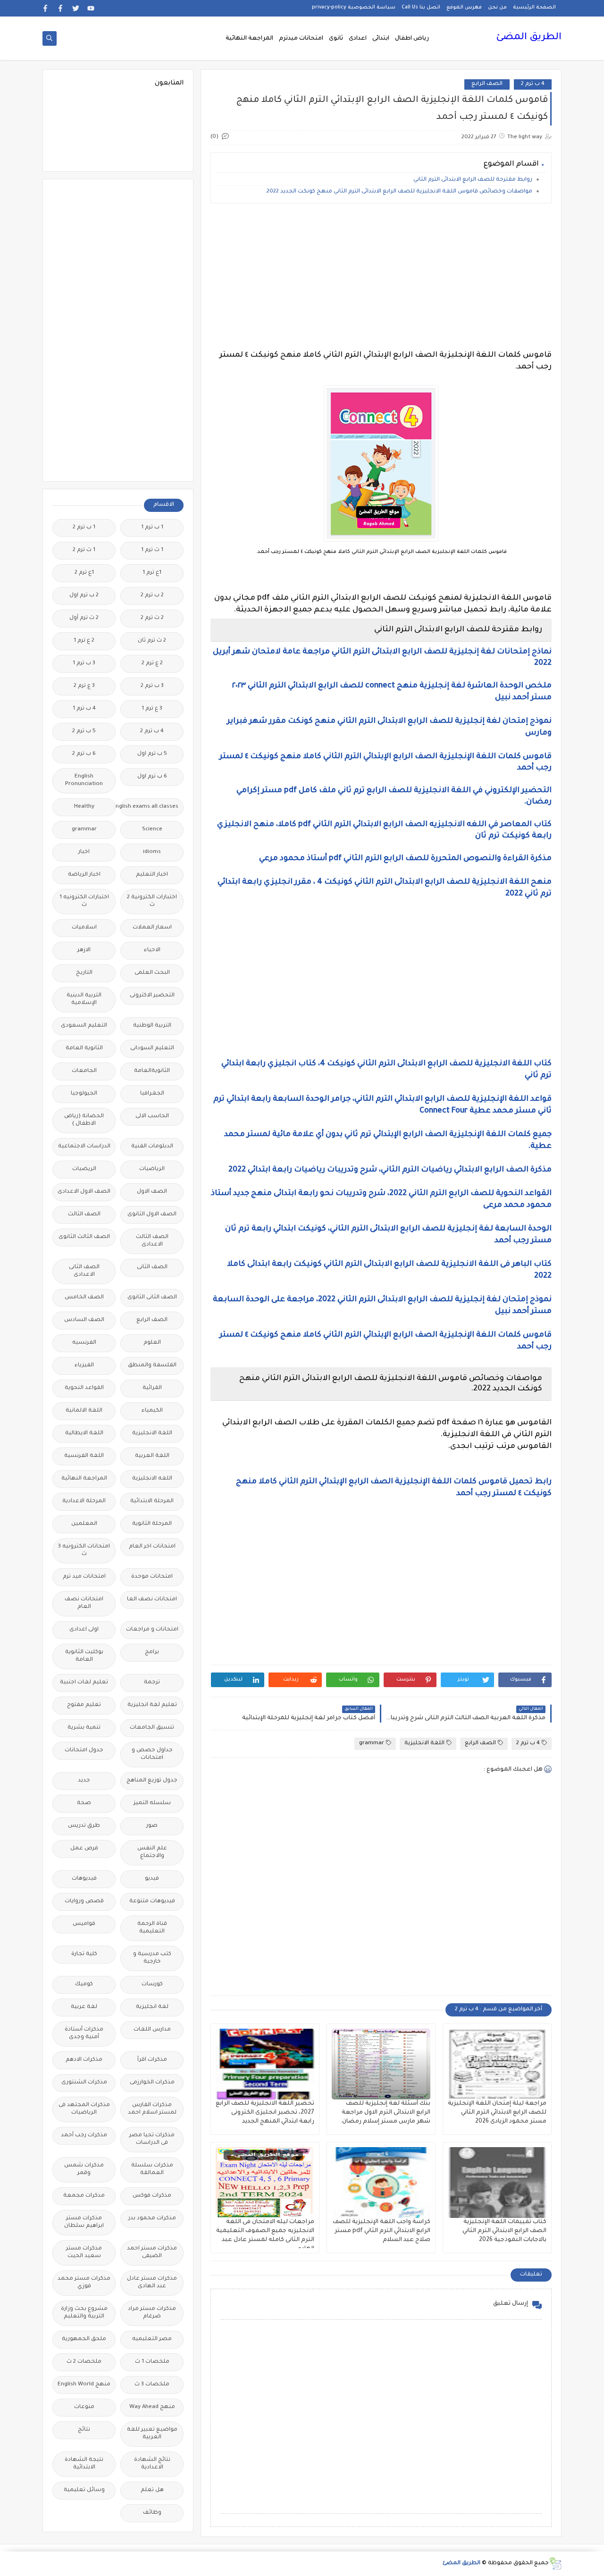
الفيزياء (84, 1366)
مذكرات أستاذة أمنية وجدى (84, 2034)
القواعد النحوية (84, 1388)
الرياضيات (152, 1169)
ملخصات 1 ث (152, 2362)
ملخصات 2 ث (84, 2362)
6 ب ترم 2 (84, 754)
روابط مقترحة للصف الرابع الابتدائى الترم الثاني (472, 180)
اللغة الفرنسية (84, 1456)
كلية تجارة (84, 1954)
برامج (152, 1652)
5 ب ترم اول (152, 754)
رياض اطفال (412, 39)
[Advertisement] (381, 276)
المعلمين (84, 1524)
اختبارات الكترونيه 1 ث (84, 901)
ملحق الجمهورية (84, 2339)
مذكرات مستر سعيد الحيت (84, 2253)
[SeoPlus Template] (555, 2563)
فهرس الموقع (464, 8)
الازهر (84, 950)
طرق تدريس (84, 1826)
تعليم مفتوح (84, 1705)
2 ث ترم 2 (152, 618)
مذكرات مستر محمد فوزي (84, 2283)
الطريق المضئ (529, 38)
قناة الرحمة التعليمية (152, 1928)
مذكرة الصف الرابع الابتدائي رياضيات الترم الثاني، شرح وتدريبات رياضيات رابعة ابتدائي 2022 (390, 1170)
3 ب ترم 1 (84, 664)
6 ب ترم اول (152, 777)
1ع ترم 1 (152, 573)
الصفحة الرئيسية (534, 8)
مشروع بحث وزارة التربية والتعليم (84, 2313)
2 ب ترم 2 (152, 596)
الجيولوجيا (84, 1094)
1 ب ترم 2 (84, 528)
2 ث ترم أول (84, 618)
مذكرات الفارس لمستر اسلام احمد (152, 2109)
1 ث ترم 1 (152, 550)
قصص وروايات (84, 1902)
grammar (372, 1744)
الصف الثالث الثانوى (84, 1237)
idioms (152, 852)
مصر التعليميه (152, 2339)
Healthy (84, 807)
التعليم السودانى (152, 1049)
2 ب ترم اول (84, 596)
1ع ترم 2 (84, 573)
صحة (84, 1803)
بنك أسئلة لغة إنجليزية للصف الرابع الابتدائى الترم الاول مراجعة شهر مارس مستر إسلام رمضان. (385, 2113)
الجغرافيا (152, 1094)
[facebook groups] (46, 8)
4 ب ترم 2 (533, 84)
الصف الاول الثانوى (152, 1215)
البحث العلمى (152, 973)
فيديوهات (84, 1879)
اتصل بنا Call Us (421, 8)
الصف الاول (152, 1192)
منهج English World (84, 2385)
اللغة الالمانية (84, 1411)
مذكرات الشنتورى (84, 2083)
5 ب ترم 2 (84, 732)
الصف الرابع (487, 84)
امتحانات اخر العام (152, 1547)
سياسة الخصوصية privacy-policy (354, 8)
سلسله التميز (152, 1803)
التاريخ (84, 973)
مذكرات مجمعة (84, 2196)
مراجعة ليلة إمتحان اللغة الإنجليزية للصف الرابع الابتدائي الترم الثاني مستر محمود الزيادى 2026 (497, 2113)
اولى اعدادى (84, 1630)
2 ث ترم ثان (152, 641)
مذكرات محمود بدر (152, 2219)
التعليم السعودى (84, 1026)
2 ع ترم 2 (152, 664)
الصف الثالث (84, 1215)
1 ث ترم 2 (84, 550)
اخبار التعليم (152, 875)
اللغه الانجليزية (152, 1479)
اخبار (84, 852)
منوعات (84, 2407)
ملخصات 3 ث (152, 2385)
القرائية (152, 1388)
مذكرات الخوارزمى (152, 2083)
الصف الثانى (152, 1267)
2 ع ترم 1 (84, 641)
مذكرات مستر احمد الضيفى (152, 2253)
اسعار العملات (152, 928)
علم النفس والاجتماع (152, 1853)
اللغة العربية (152, 1456)
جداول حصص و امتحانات (152, 1754)
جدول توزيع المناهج (152, 1781)
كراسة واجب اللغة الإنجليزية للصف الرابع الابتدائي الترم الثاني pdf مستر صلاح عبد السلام (382, 2231)
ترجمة (152, 1683)
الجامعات (84, 1071)
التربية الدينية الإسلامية (84, 999)
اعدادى (358, 39)
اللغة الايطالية (84, 1434)
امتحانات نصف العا (152, 1600)
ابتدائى (381, 39)
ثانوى (336, 39)
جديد (84, 1781)
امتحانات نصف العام (84, 1603)
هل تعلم (152, 2490)
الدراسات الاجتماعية (84, 1147)
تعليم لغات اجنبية (84, 1683)
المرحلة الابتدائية (152, 1501)
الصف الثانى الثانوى (152, 1298)
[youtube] (91, 8)
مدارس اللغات (152, 2030)
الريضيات (84, 1169)
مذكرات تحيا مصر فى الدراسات (152, 2139)
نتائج (84, 2430)
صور (152, 1826)
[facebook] (61, 8)
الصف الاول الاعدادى (84, 1192)
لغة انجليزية (152, 2007)
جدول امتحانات (84, 1751)
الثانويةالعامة (152, 1071)
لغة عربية (84, 2007)
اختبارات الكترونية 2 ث (152, 901)
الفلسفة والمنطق (152, 1366)
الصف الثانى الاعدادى (84, 1271)
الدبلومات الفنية (152, 1147)
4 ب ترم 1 (84, 709)
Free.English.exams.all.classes (149, 807)
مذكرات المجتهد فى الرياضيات (84, 2109)
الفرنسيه (84, 1343)
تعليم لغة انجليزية (152, 1705)
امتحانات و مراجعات (152, 1630)
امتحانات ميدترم (301, 39)
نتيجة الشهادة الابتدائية (84, 2464)
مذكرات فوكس (152, 2196)
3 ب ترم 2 (152, 686)
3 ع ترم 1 (152, 709)
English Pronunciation (84, 781)
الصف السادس (84, 1320)
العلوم (152, 1343)
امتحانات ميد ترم (84, 1577)
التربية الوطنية (152, 1026)
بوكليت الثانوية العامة (84, 1656)
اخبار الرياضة (84, 875)
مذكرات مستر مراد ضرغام (152, 2313)
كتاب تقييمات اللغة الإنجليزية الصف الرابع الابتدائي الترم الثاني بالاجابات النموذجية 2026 (504, 2231)
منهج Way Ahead (152, 2407)
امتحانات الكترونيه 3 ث (84, 1551)
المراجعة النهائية (249, 39)
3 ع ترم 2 (84, 686)
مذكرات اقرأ (152, 2060)
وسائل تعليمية (84, 2490)
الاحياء (152, 950)
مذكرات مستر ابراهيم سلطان (84, 2222)
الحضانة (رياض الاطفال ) (84, 1120)
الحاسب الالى (152, 1117)
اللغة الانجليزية (424, 1744)
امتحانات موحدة (152, 1577)
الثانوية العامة (84, 1049)
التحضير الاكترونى (152, 996)
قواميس (84, 1924)
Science (152, 830)
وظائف (152, 2513)
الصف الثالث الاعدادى (152, 1241)
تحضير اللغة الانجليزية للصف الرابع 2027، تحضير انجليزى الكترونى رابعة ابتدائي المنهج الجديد (265, 2113)
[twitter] (76, 8)
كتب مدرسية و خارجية (152, 1958)
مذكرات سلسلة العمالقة (152, 2170)
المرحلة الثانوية (152, 1524)
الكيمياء (152, 1411)
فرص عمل (84, 1849)
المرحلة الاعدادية (84, 1501)
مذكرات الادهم (84, 2060)
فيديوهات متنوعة (152, 1902)
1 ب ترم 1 (152, 528)
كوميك (84, 1985)
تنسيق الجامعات (152, 1728)
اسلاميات (84, 928)
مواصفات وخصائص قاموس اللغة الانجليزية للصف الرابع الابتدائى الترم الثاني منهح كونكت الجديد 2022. (399, 192)
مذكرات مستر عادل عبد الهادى (152, 2283)
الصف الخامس (84, 1298)
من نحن (497, 8)
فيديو (152, 1879)
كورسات (152, 1985)
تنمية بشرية (84, 1728)
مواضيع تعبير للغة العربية (152, 2434)
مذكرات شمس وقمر (84, 2170)
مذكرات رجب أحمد (84, 2136)
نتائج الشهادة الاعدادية (152, 2464)
